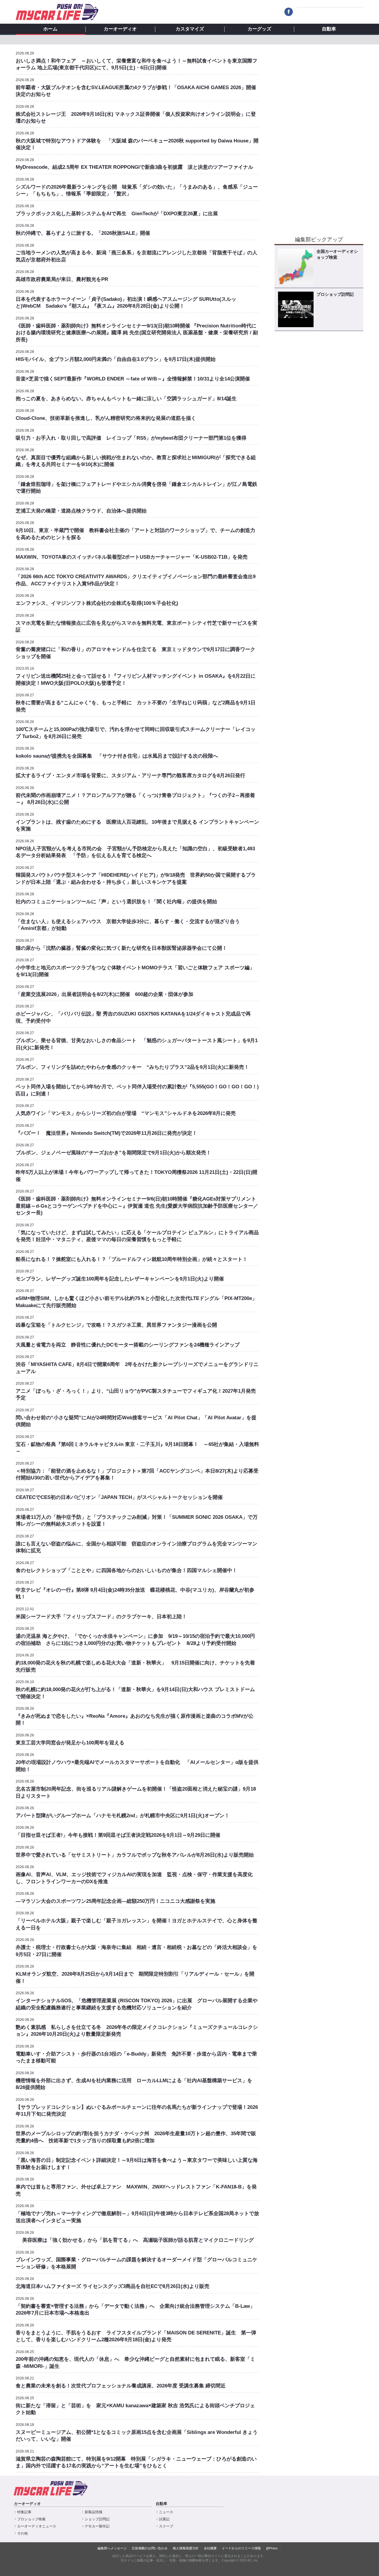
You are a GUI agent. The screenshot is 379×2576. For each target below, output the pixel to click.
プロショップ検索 (31, 2519)
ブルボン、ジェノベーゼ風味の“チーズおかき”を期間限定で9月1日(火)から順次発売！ (113, 1153)
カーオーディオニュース (37, 2526)
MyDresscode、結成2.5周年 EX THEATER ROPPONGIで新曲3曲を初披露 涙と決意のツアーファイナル (134, 167)
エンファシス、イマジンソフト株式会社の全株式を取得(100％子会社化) (97, 603)
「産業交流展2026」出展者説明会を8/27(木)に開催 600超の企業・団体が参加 (105, 994)
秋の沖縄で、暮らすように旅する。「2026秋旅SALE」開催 (83, 233)
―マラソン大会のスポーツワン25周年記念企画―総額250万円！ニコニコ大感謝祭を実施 (115, 1901)
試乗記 (164, 2519)
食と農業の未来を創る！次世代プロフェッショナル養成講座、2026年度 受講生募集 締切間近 (121, 2386)
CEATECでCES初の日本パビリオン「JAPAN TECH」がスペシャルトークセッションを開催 (119, 1497)
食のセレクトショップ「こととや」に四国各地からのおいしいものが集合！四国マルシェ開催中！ (126, 1570)
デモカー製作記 (97, 2526)
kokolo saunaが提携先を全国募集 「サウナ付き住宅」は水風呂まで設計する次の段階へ (117, 756)
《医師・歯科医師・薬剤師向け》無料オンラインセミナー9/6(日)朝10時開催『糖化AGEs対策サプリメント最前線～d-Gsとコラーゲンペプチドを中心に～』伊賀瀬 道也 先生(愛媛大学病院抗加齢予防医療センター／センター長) (137, 1206)
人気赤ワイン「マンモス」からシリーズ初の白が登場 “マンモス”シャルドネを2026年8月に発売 (126, 1113)
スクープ (166, 2526)
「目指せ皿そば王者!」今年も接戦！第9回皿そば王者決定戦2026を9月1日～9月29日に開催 (118, 1835)
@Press (272, 2548)
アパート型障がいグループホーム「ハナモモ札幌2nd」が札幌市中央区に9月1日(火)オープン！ (123, 1816)
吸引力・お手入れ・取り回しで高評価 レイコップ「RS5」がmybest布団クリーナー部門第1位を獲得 (131, 438)
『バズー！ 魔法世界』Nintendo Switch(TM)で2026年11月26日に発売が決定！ (106, 1133)
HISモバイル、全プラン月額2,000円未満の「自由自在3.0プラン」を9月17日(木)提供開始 (116, 359)
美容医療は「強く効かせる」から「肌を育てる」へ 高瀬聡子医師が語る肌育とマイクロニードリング (135, 2240)
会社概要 (210, 2548)
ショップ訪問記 (97, 2519)
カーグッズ (259, 29)
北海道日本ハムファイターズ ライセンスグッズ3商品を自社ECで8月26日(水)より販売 (113, 2286)
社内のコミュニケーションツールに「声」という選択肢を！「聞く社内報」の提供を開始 (116, 902)
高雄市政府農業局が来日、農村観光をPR (62, 279)
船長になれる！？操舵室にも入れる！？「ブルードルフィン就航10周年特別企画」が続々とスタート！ (132, 1259)
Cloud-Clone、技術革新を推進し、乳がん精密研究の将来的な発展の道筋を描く (106, 418)
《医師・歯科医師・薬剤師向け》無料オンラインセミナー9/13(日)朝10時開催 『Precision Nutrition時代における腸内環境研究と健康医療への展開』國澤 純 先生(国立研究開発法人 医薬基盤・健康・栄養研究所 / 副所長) (137, 333)
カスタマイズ (190, 29)
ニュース (166, 2512)
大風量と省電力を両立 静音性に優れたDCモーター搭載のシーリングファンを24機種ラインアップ (128, 1345)
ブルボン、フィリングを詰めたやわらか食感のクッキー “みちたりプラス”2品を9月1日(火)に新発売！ (132, 1067)
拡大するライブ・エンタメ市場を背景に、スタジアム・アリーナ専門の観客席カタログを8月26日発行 (130, 776)
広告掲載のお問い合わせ (150, 2548)
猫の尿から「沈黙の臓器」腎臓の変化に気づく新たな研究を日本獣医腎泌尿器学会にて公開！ (121, 948)
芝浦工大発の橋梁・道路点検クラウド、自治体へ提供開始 (81, 511)
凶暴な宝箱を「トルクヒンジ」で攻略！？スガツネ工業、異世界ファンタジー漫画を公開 (116, 1325)
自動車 (329, 29)
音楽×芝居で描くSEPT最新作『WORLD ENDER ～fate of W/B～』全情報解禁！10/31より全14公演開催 (133, 379)
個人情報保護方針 (186, 2548)
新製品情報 (94, 2512)
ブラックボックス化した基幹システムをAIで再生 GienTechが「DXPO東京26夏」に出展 (117, 214)
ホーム (50, 29)
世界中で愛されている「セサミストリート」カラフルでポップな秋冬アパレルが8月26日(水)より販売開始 (135, 1855)
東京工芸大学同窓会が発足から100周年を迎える (70, 1743)
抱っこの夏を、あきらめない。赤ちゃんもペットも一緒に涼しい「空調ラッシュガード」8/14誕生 (126, 399)
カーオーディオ (120, 29)
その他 (23, 2533)
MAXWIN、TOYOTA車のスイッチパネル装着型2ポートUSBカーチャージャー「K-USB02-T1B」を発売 (132, 557)
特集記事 (24, 2512)
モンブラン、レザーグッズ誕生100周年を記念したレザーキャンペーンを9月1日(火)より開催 (120, 1279)
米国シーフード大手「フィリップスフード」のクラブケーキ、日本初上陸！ (101, 1617)
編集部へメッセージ (112, 2548)
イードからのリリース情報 (241, 2548)
